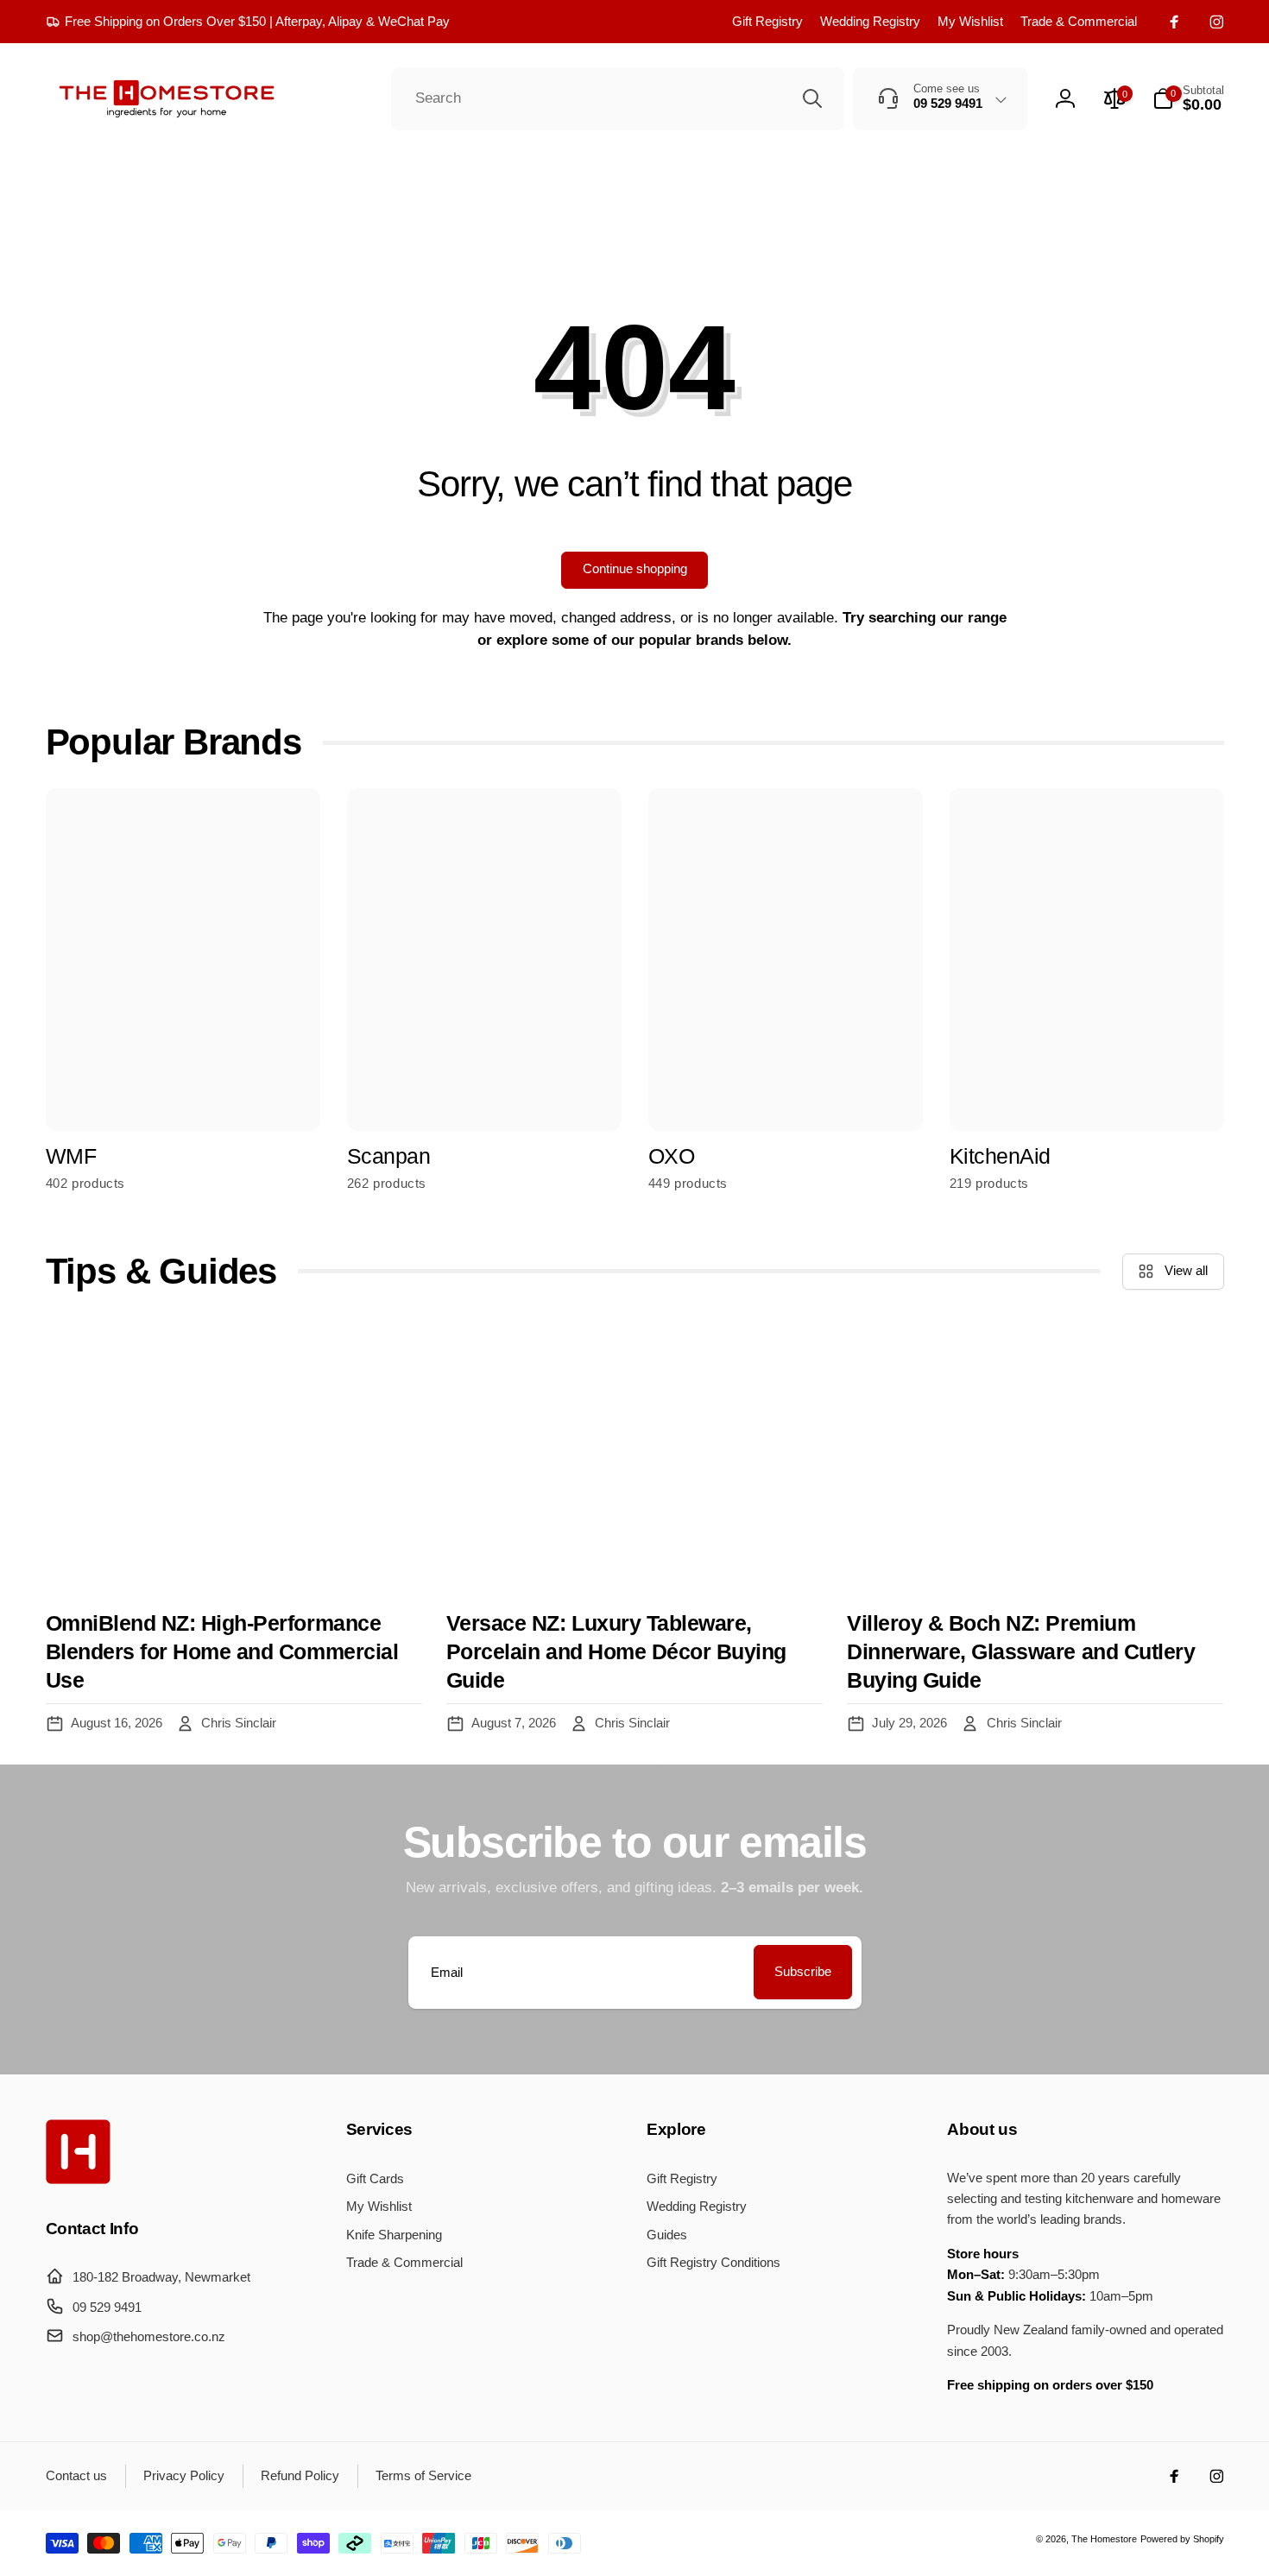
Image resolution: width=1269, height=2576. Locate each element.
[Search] (812, 98)
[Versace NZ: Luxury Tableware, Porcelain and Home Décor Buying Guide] (634, 1455)
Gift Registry (767, 21)
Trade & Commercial (1079, 21)
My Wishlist (970, 21)
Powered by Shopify (1182, 2539)
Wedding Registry (870, 21)
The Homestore (1104, 2539)
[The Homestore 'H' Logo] (78, 2179)
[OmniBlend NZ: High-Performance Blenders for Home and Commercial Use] (234, 1455)
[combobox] (618, 99)
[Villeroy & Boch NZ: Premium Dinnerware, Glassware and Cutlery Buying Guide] (1035, 1455)
